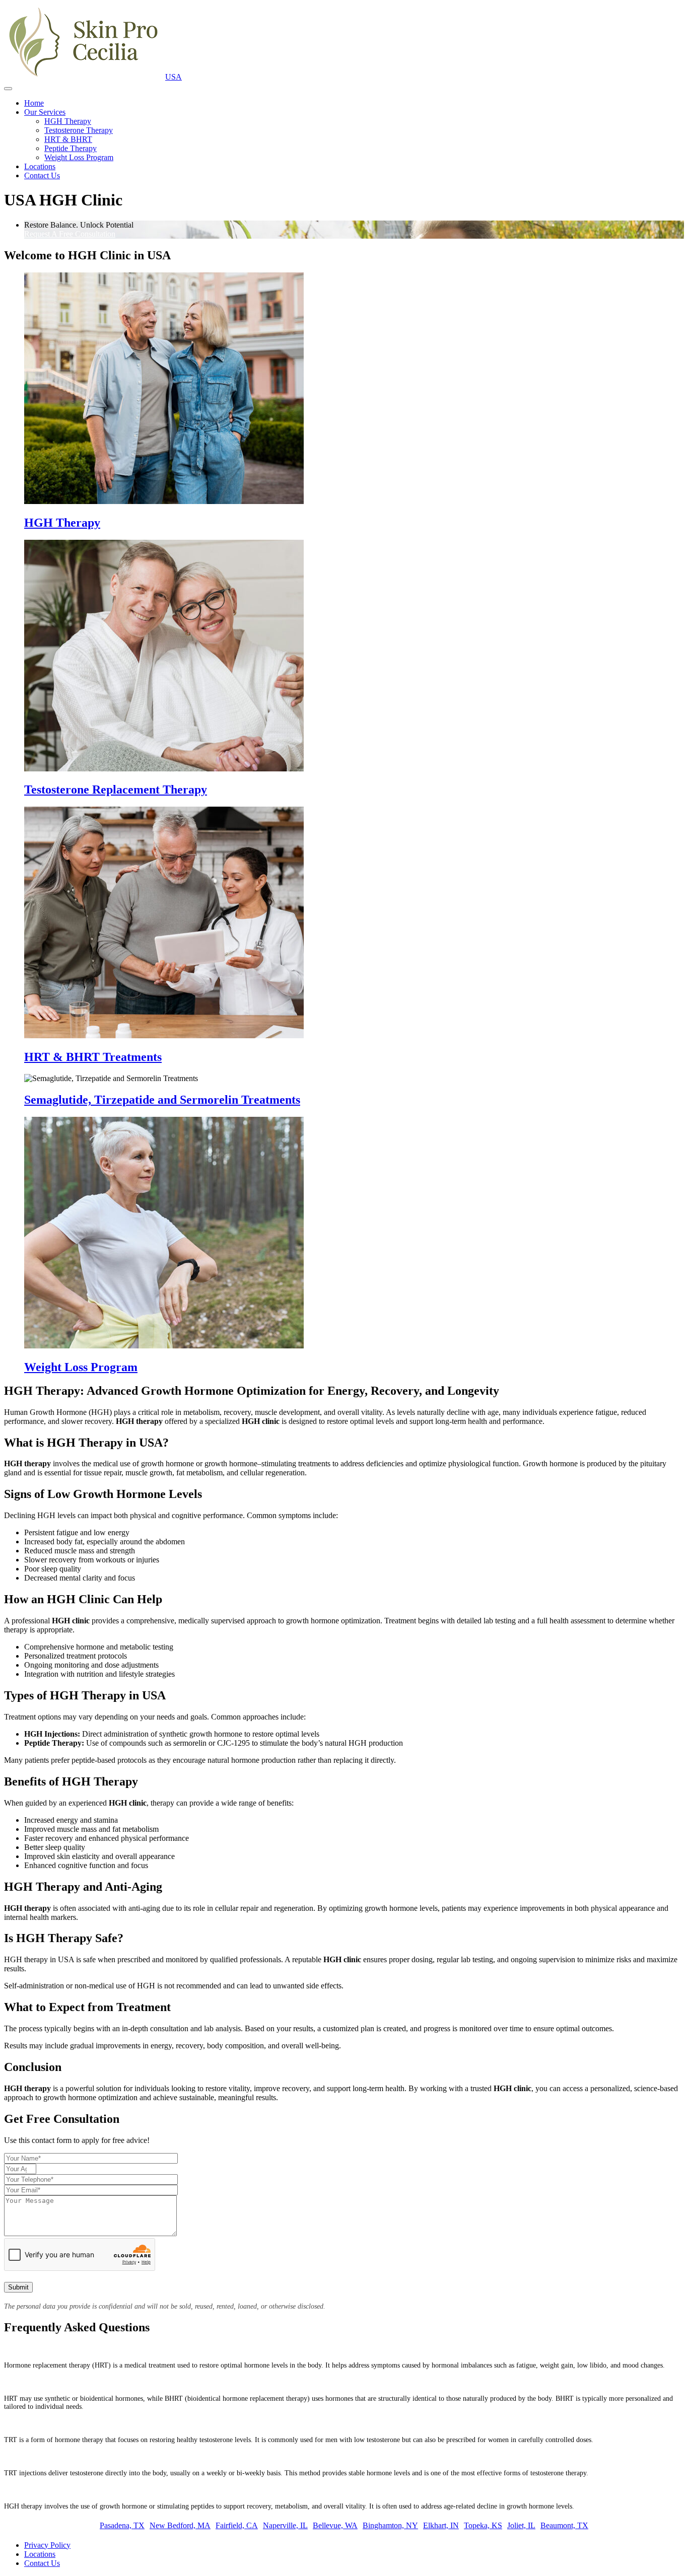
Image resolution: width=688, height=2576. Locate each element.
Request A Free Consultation (70, 234)
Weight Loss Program (79, 157)
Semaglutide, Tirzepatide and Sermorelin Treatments (162, 1100)
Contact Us (42, 175)
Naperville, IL (285, 2525)
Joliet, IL (521, 2525)
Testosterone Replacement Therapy (116, 790)
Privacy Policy (47, 2545)
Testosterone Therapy (79, 130)
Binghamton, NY (390, 2525)
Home (34, 103)
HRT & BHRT (68, 139)
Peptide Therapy (71, 148)
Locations (40, 166)
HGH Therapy (68, 121)
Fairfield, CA (237, 2525)
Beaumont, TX (564, 2525)
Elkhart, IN (441, 2525)
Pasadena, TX (122, 2525)
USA (174, 77)
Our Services (45, 112)
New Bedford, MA (180, 2525)
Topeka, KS (483, 2525)
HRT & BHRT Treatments (93, 1057)
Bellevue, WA (335, 2525)
